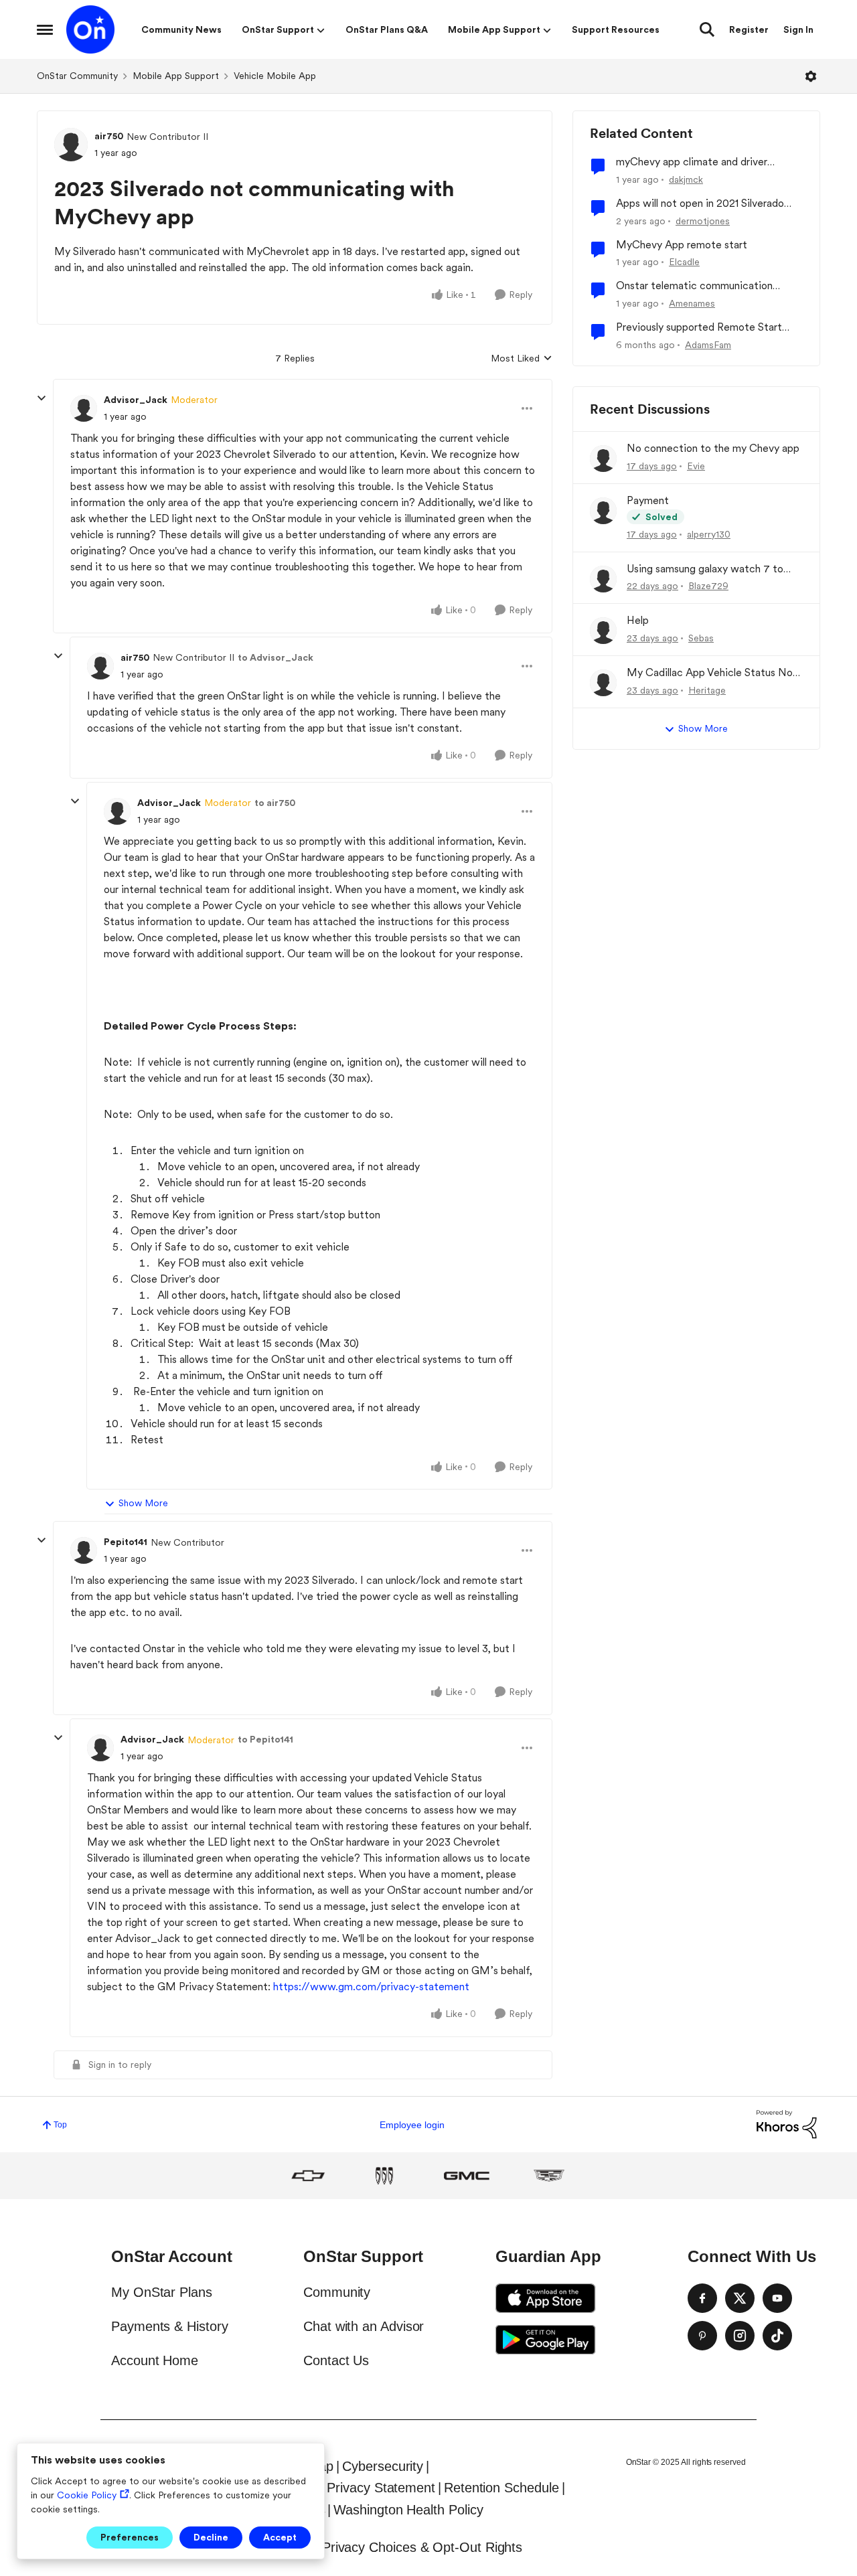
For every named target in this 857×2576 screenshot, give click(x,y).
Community (337, 2292)
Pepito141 (126, 1542)
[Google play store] (546, 2340)
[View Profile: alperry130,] (603, 511)
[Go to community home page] (90, 29)
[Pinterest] (702, 2336)
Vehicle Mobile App (275, 76)
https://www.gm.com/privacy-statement (371, 1987)
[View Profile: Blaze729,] (603, 579)
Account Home (155, 2360)
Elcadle (684, 262)
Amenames (692, 303)
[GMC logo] (467, 2176)
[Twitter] (740, 2298)
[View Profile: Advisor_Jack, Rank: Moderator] (84, 408)
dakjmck (686, 179)
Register (749, 29)
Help (638, 620)
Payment (648, 500)
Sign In (798, 29)
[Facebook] (702, 2298)
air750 (109, 136)
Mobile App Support (176, 76)
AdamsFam (708, 345)
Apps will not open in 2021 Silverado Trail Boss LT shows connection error (702, 204)
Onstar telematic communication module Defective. (694, 286)
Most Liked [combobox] (522, 359)
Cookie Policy (87, 2495)
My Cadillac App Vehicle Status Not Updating (712, 673)
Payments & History (170, 2326)
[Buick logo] (384, 2176)
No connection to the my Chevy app (713, 448)
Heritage (707, 690)
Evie (696, 466)
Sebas (701, 638)
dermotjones (703, 221)
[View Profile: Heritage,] (603, 683)
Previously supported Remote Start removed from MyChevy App (699, 328)
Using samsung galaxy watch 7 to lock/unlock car (705, 569)
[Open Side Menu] (45, 29)
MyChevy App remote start (682, 245)
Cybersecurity (383, 2466)
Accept (280, 2537)
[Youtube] (777, 2298)
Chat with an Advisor (364, 2326)
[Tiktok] (777, 2336)
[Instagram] (740, 2336)
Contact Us (336, 2360)
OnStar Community (77, 76)
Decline (211, 2537)
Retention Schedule (501, 2488)
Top (60, 2125)
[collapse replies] (42, 398)
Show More (143, 1503)
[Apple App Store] (546, 2298)
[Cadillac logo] (549, 2176)
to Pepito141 (265, 1739)
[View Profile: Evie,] (603, 459)
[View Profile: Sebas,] (603, 631)
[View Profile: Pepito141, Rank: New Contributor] (84, 1550)
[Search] (707, 29)
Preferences (130, 2537)
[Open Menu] (811, 76)
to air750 (275, 803)
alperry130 (709, 534)
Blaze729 (708, 586)
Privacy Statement (381, 2488)
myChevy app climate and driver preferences (692, 162)
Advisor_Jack (136, 400)
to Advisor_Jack (276, 657)
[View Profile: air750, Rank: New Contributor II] (71, 145)
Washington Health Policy (408, 2510)
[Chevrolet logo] (308, 2176)
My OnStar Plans (162, 2292)
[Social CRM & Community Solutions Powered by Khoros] (787, 2124)
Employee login (412, 2125)
